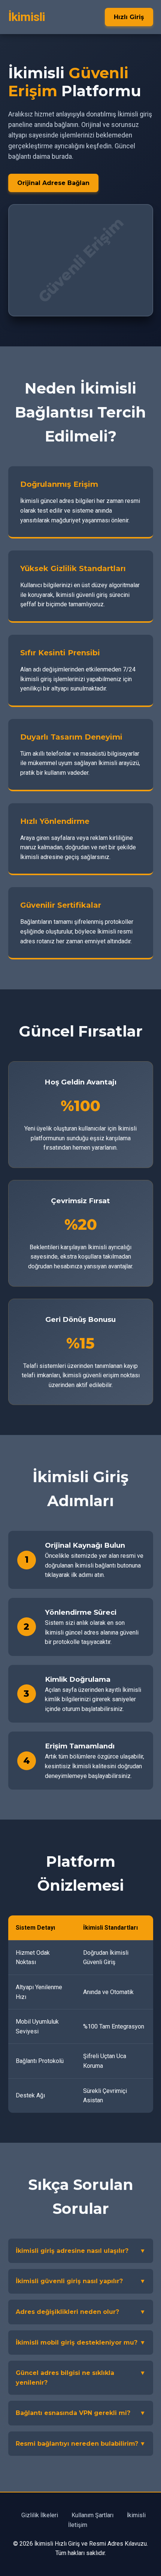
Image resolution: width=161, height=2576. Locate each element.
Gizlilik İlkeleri (40, 2515)
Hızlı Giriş (129, 17)
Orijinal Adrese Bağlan (53, 183)
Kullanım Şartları (92, 2515)
